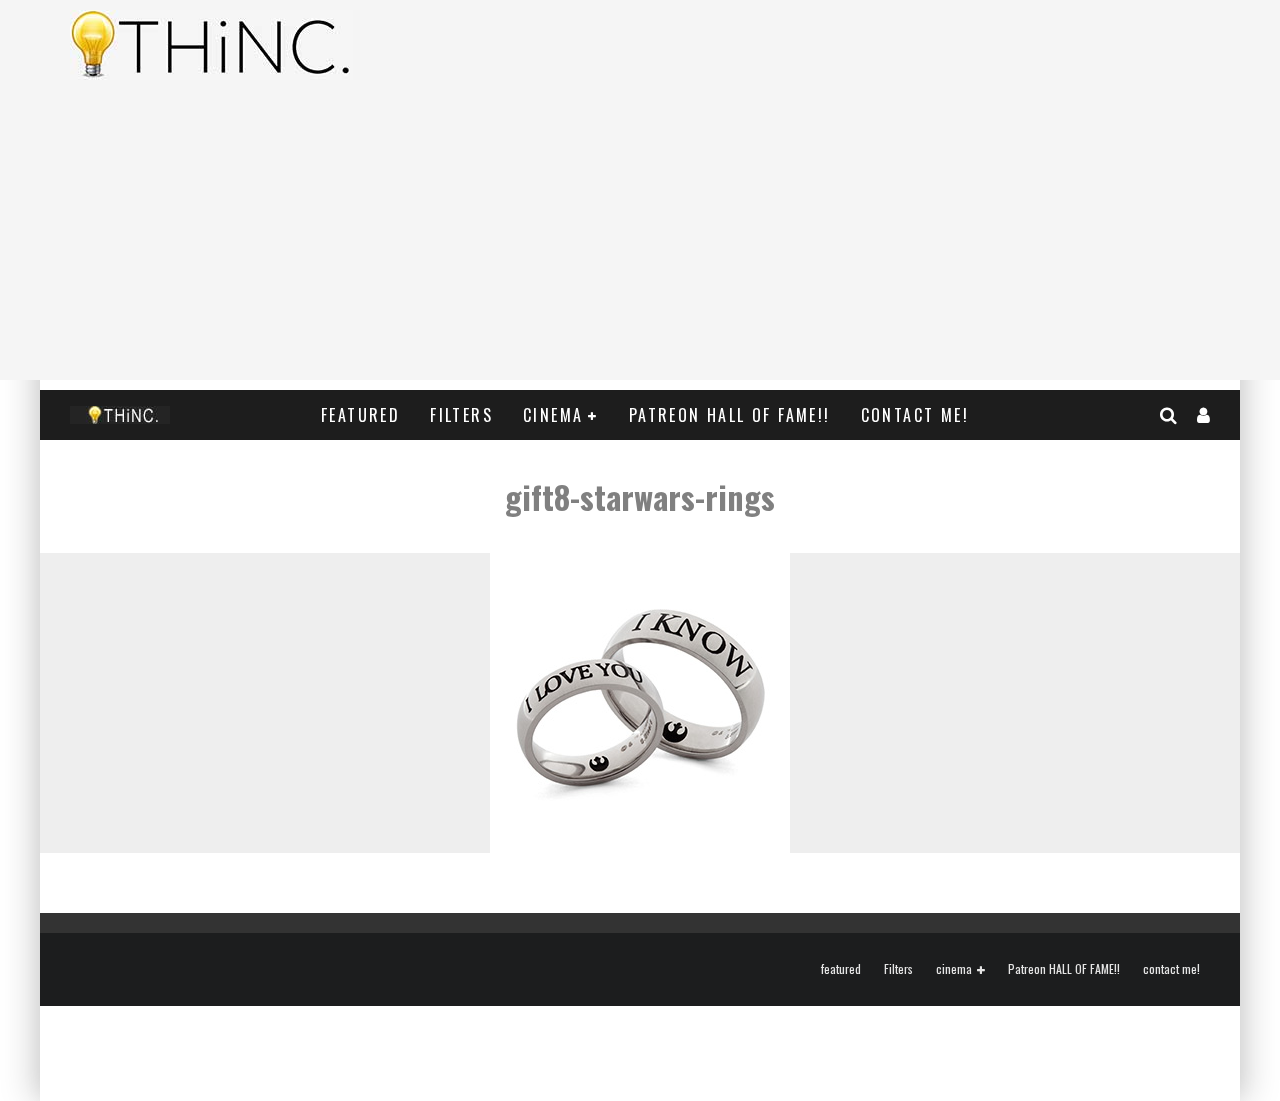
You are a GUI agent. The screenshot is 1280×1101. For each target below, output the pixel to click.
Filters (461, 415)
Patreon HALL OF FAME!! (730, 415)
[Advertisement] (640, 240)
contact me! (915, 415)
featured (360, 415)
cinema (553, 415)
